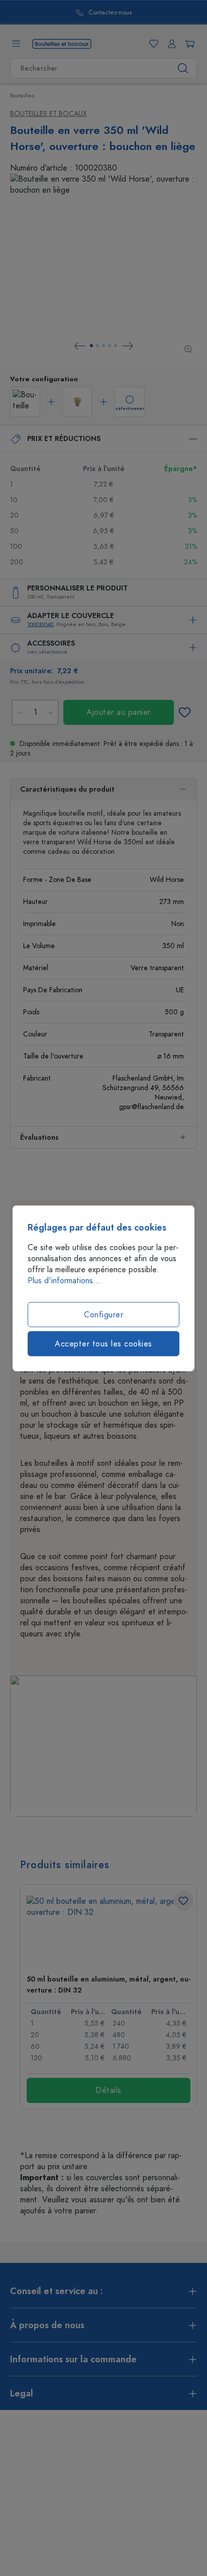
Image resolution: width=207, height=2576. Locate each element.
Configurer (103, 1314)
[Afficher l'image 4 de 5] (110, 346)
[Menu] (16, 44)
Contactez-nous (83, 13)
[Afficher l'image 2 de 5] (97, 346)
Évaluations (39, 1138)
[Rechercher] (183, 68)
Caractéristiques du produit (67, 789)
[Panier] (188, 44)
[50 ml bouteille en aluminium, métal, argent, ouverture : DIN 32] (109, 1931)
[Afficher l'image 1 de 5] (91, 346)
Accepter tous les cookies (103, 1343)
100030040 (40, 624)
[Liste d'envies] (152, 44)
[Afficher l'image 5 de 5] (116, 346)
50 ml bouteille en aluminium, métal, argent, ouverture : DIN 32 (109, 1985)
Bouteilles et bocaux (48, 114)
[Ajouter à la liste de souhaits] (184, 712)
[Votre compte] (170, 44)
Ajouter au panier (119, 712)
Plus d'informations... (64, 1280)
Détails (109, 2090)
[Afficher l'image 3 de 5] (103, 346)
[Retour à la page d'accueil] (62, 43)
